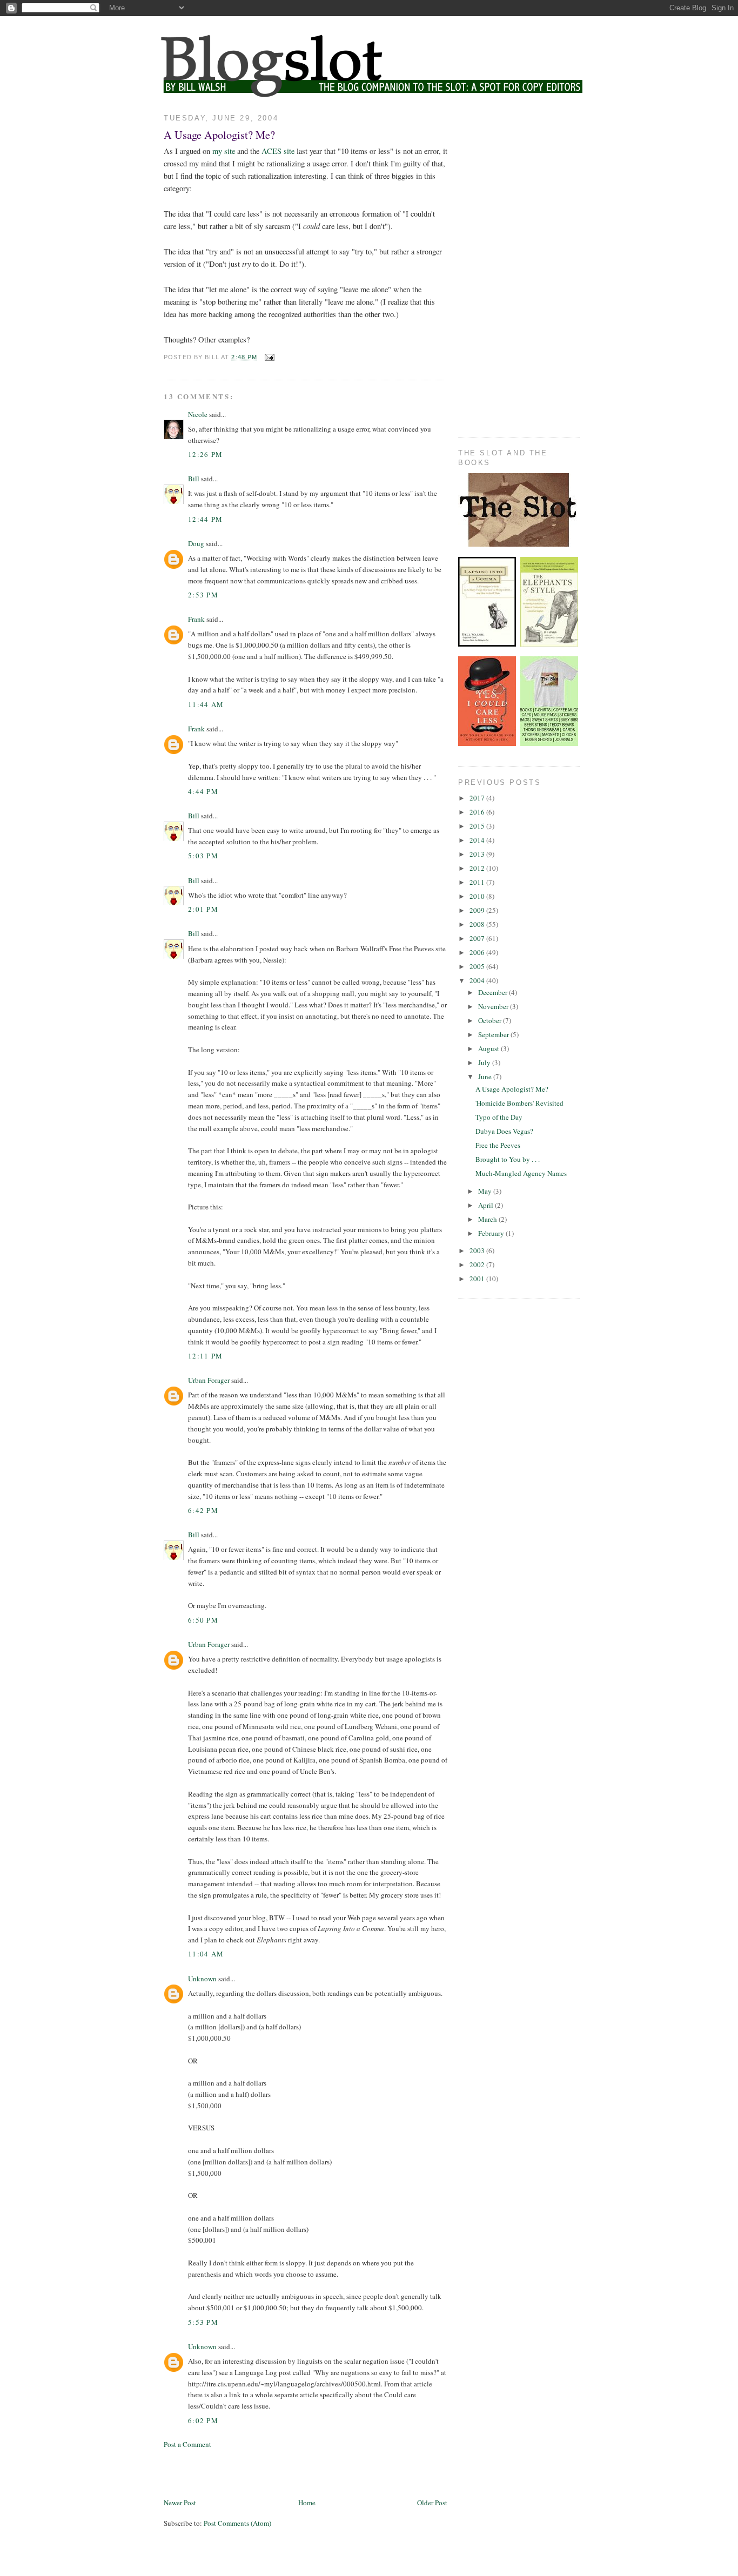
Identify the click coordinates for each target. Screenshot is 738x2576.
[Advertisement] (290, 2472)
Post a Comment (187, 2444)
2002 (478, 1265)
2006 (478, 952)
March (488, 1219)
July (485, 1062)
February (492, 1233)
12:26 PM (205, 454)
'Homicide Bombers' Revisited (519, 1103)
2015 (478, 826)
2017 (478, 798)
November (494, 1006)
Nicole (198, 414)
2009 (478, 910)
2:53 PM (203, 595)
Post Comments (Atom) (237, 2523)
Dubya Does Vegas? (504, 1131)
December (494, 992)
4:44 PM (203, 791)
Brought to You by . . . (508, 1159)
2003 (478, 1250)
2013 (478, 854)
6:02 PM (203, 2420)
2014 (478, 840)
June (486, 1077)
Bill (194, 479)
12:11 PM (205, 1356)
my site (224, 151)
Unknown (202, 1979)
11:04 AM (206, 1954)
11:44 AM (206, 704)
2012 (478, 868)
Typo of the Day (499, 1117)
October (491, 1020)
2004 (478, 980)
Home (307, 2503)
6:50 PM (203, 1620)
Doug (196, 543)
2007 (478, 938)
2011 (478, 882)
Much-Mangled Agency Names (521, 1173)
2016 (478, 812)
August (489, 1048)
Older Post (432, 2503)
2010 (478, 896)
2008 (478, 924)
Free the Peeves (498, 1145)
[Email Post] (269, 357)
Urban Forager (209, 1380)
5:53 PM (203, 2322)
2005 (478, 966)
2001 (478, 1279)
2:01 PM (203, 909)
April (487, 1205)
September (494, 1034)
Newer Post (180, 2503)
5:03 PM (203, 856)
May (486, 1191)
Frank (196, 619)
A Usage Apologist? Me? (219, 134)
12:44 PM (205, 519)
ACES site (278, 151)
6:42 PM (203, 1510)
